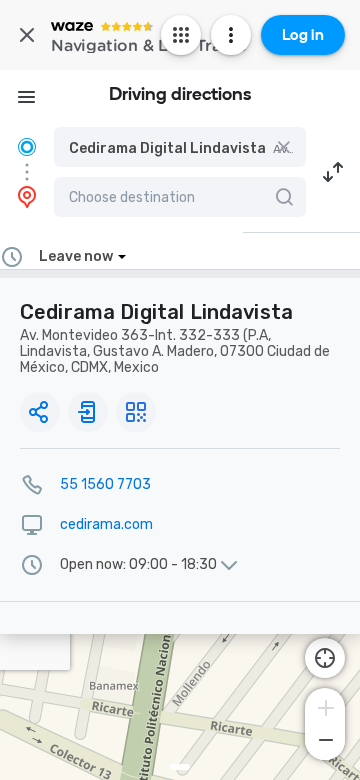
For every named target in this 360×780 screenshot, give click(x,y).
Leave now (76, 256)
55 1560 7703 (105, 484)
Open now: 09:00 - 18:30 (138, 565)
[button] (180, 147)
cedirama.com (106, 524)
